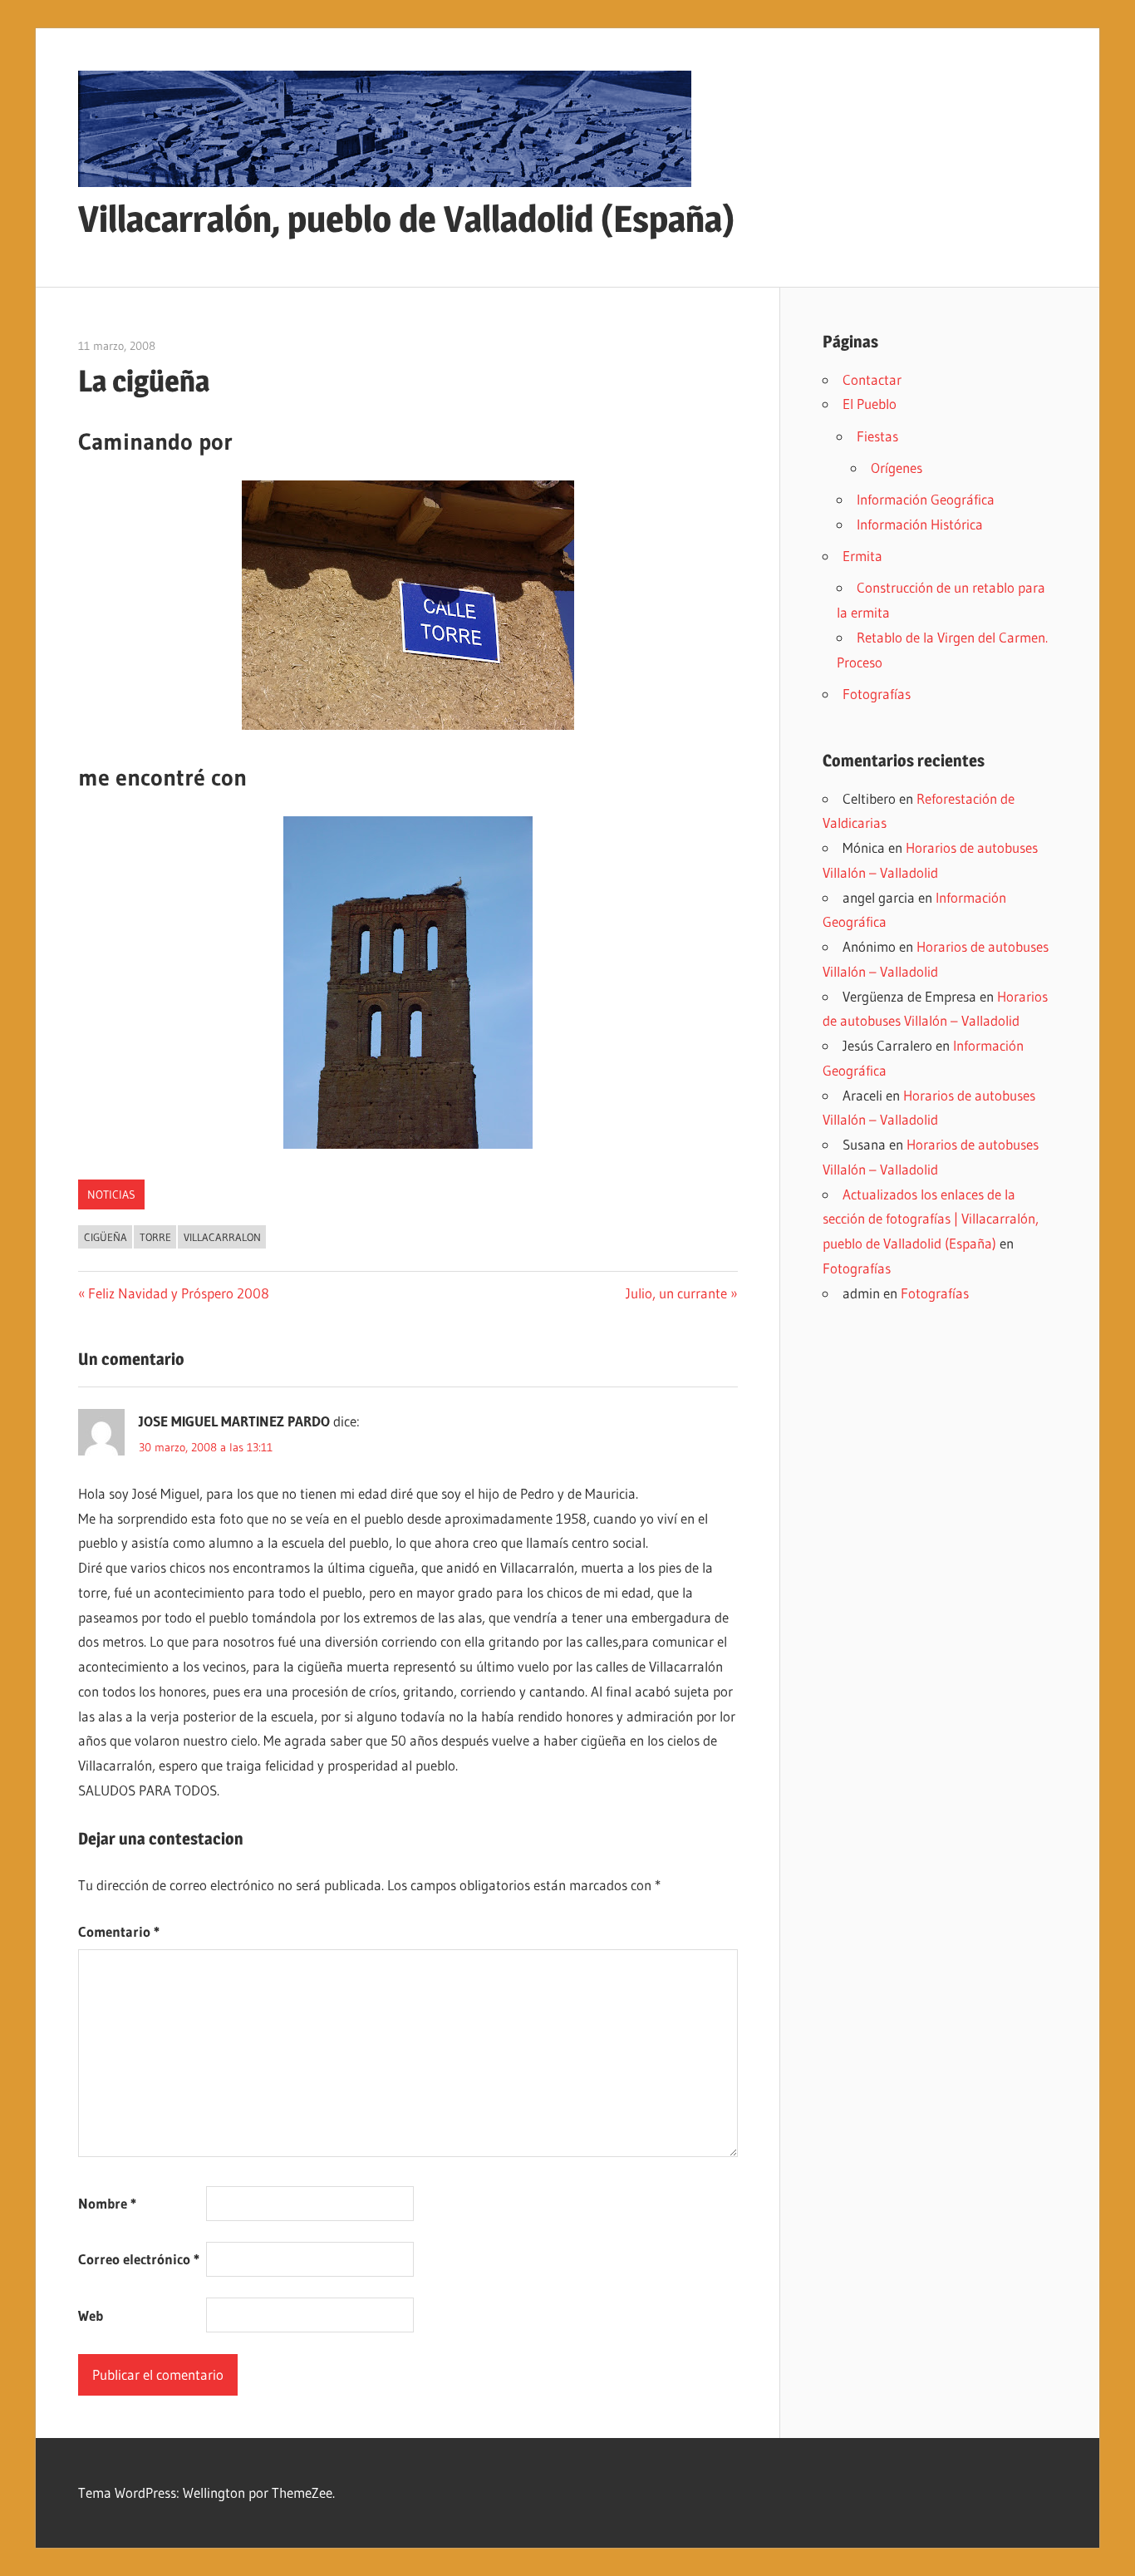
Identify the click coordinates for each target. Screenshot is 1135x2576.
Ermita (862, 556)
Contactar (872, 379)
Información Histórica (920, 524)
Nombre (107, 2203)
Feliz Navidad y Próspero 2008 (178, 1293)
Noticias (111, 1194)
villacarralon (222, 1237)
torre (155, 1237)
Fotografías (877, 694)
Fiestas (877, 436)
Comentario (119, 1931)
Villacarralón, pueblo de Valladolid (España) (406, 219)
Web (91, 2315)
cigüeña (106, 1237)
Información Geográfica (926, 499)
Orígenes (897, 468)
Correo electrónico (139, 2259)
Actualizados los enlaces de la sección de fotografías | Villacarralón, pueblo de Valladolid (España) (931, 1219)
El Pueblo (870, 404)
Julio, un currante (676, 1293)
